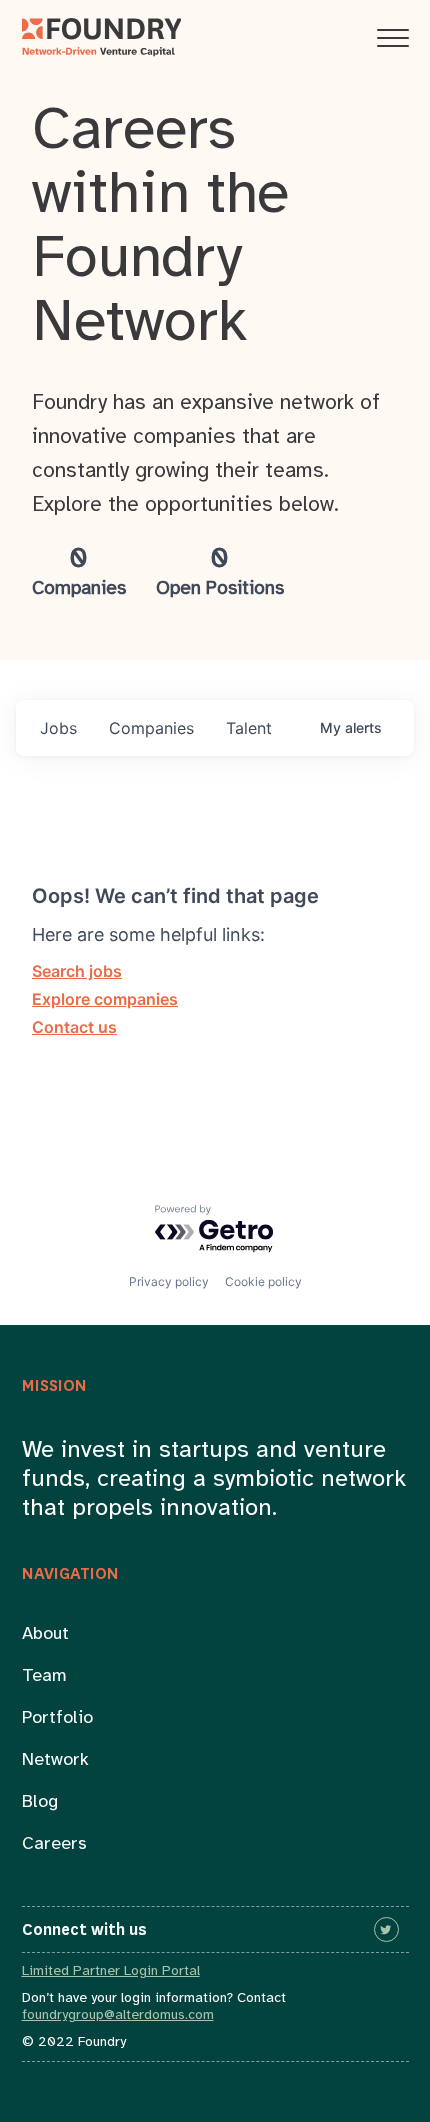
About (45, 1634)
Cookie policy (263, 1281)
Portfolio (57, 1718)
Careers (54, 1844)
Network (55, 1760)
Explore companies (105, 999)
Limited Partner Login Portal (111, 1971)
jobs (58, 728)
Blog (40, 1802)
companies (151, 728)
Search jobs (77, 971)
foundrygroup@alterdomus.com (118, 2015)
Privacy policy (169, 1281)
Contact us (74, 1027)
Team (44, 1676)
